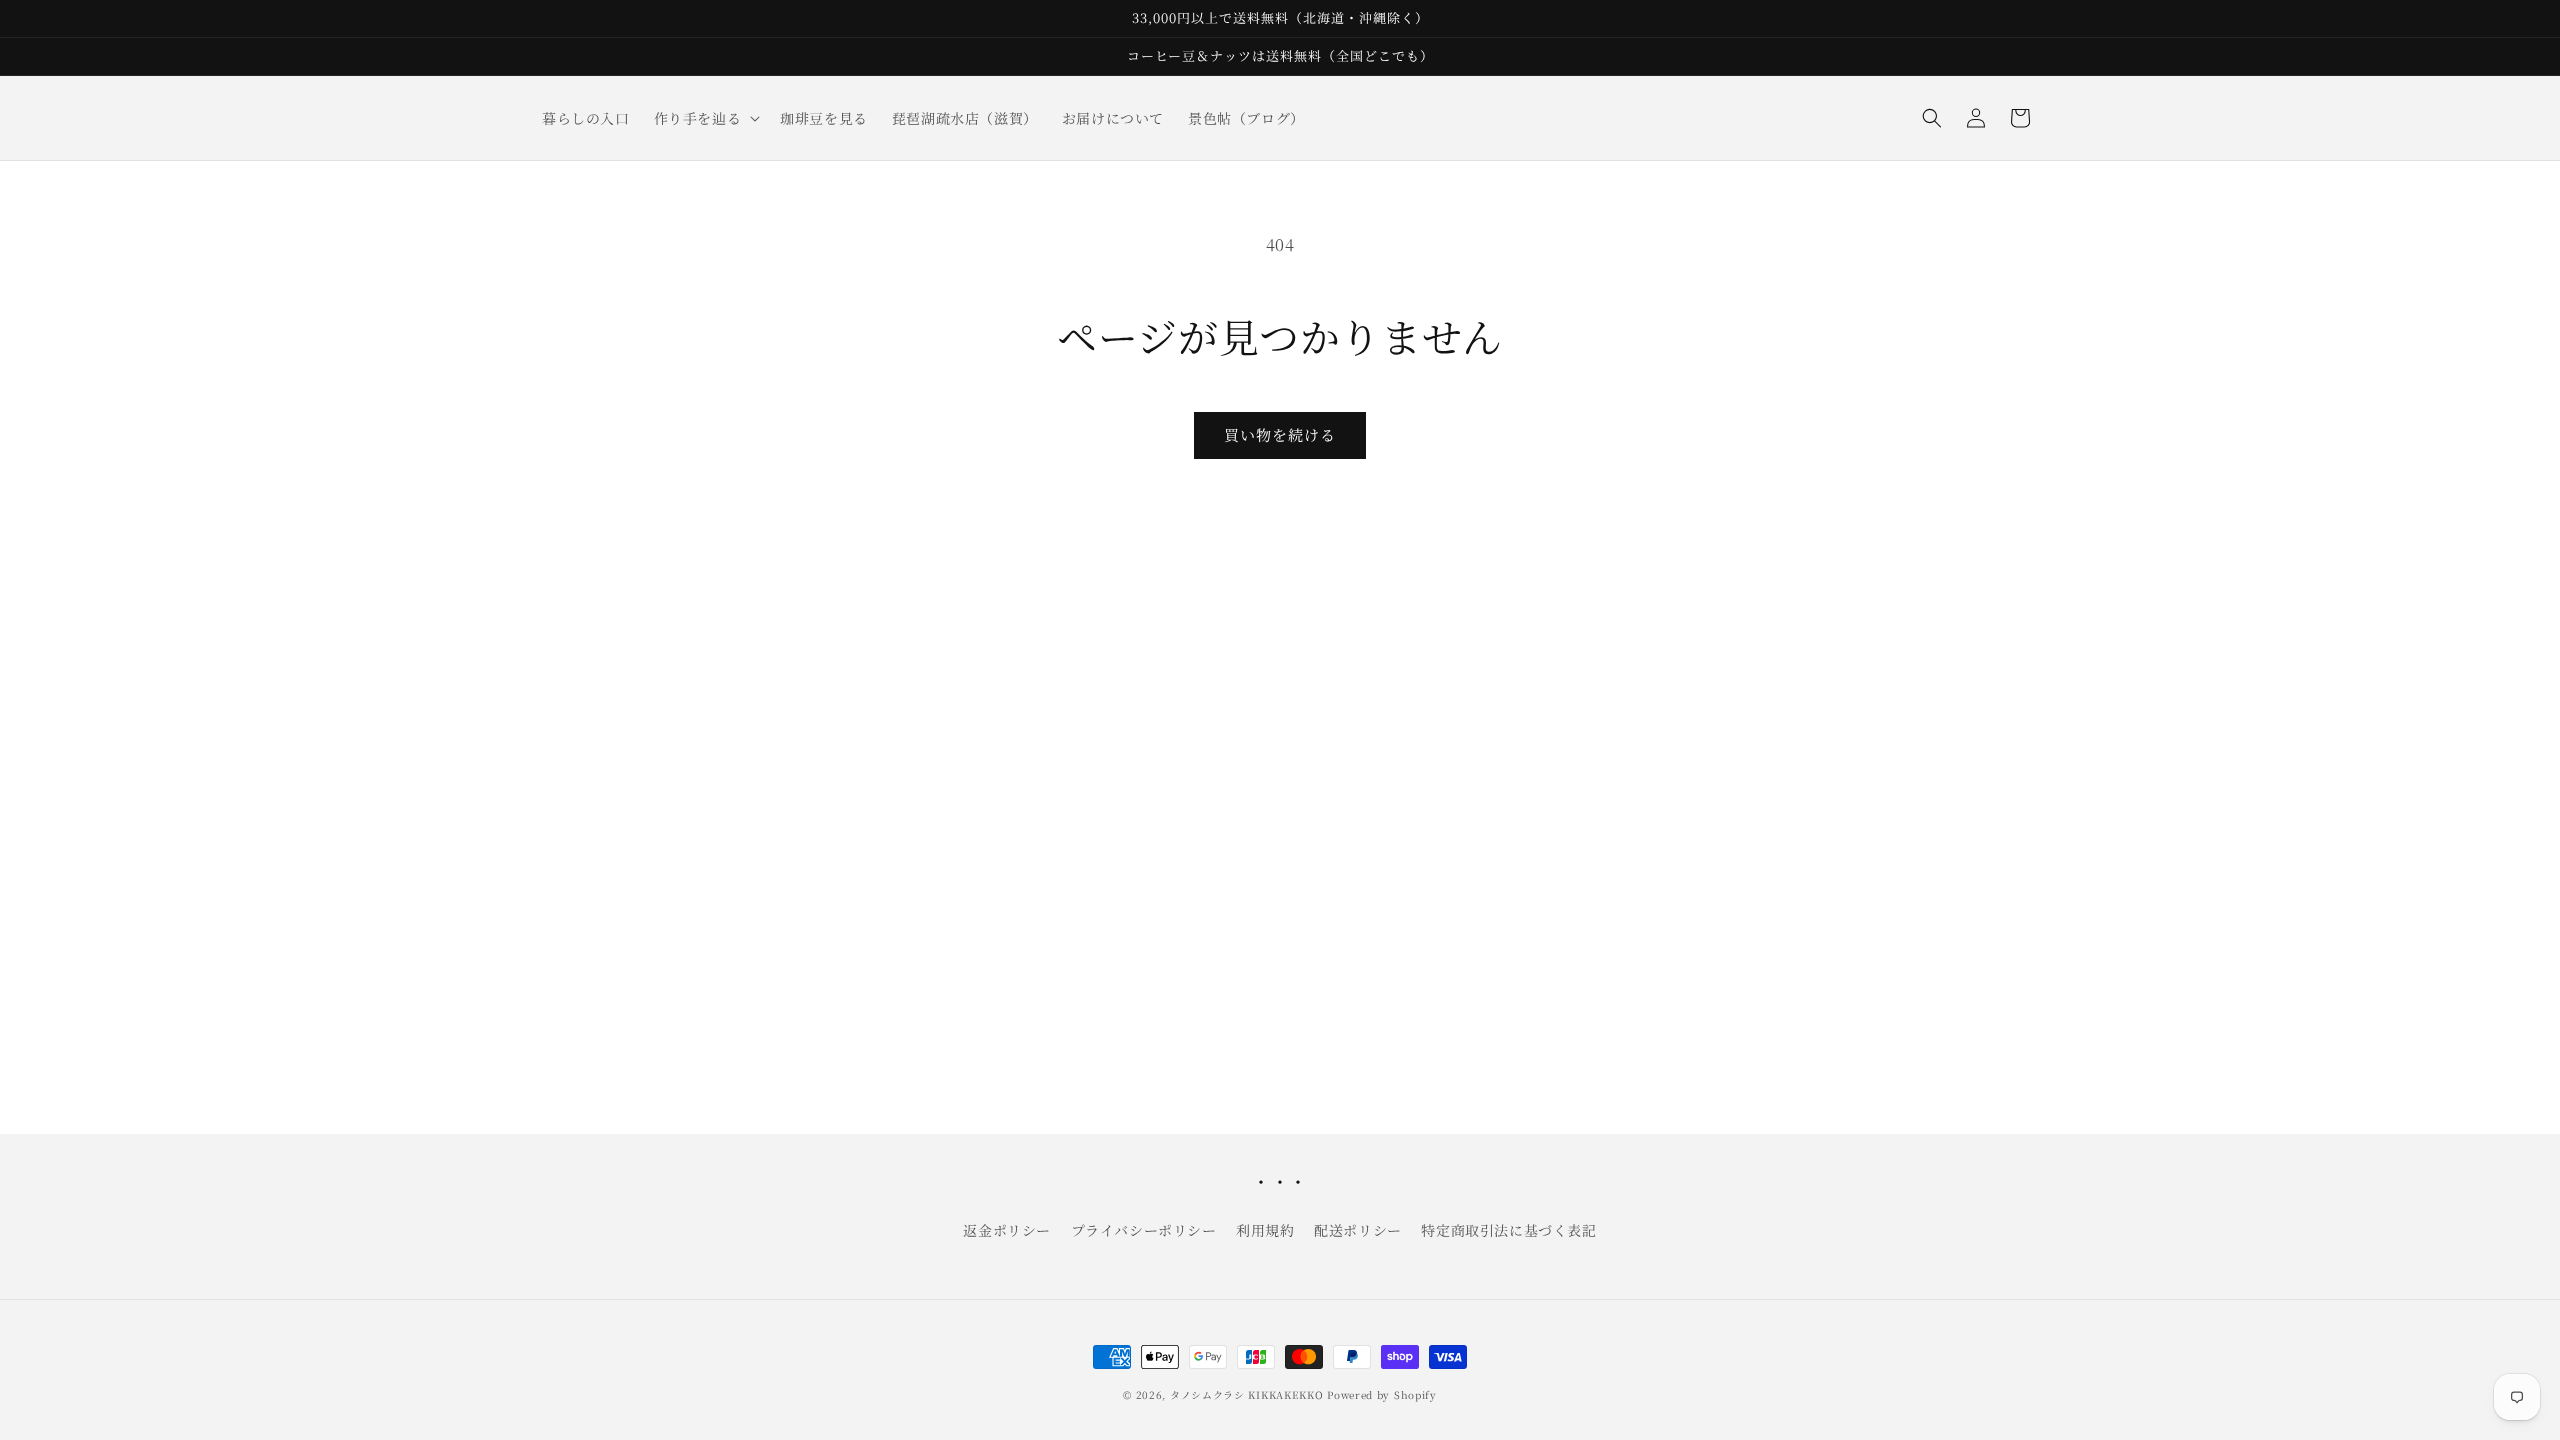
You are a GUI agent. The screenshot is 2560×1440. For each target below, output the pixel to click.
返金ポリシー (1007, 1230)
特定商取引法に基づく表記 (1508, 1230)
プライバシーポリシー (1144, 1230)
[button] (705, 118)
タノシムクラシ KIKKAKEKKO (1247, 1394)
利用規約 (1265, 1230)
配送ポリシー (1358, 1230)
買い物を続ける (1280, 434)
